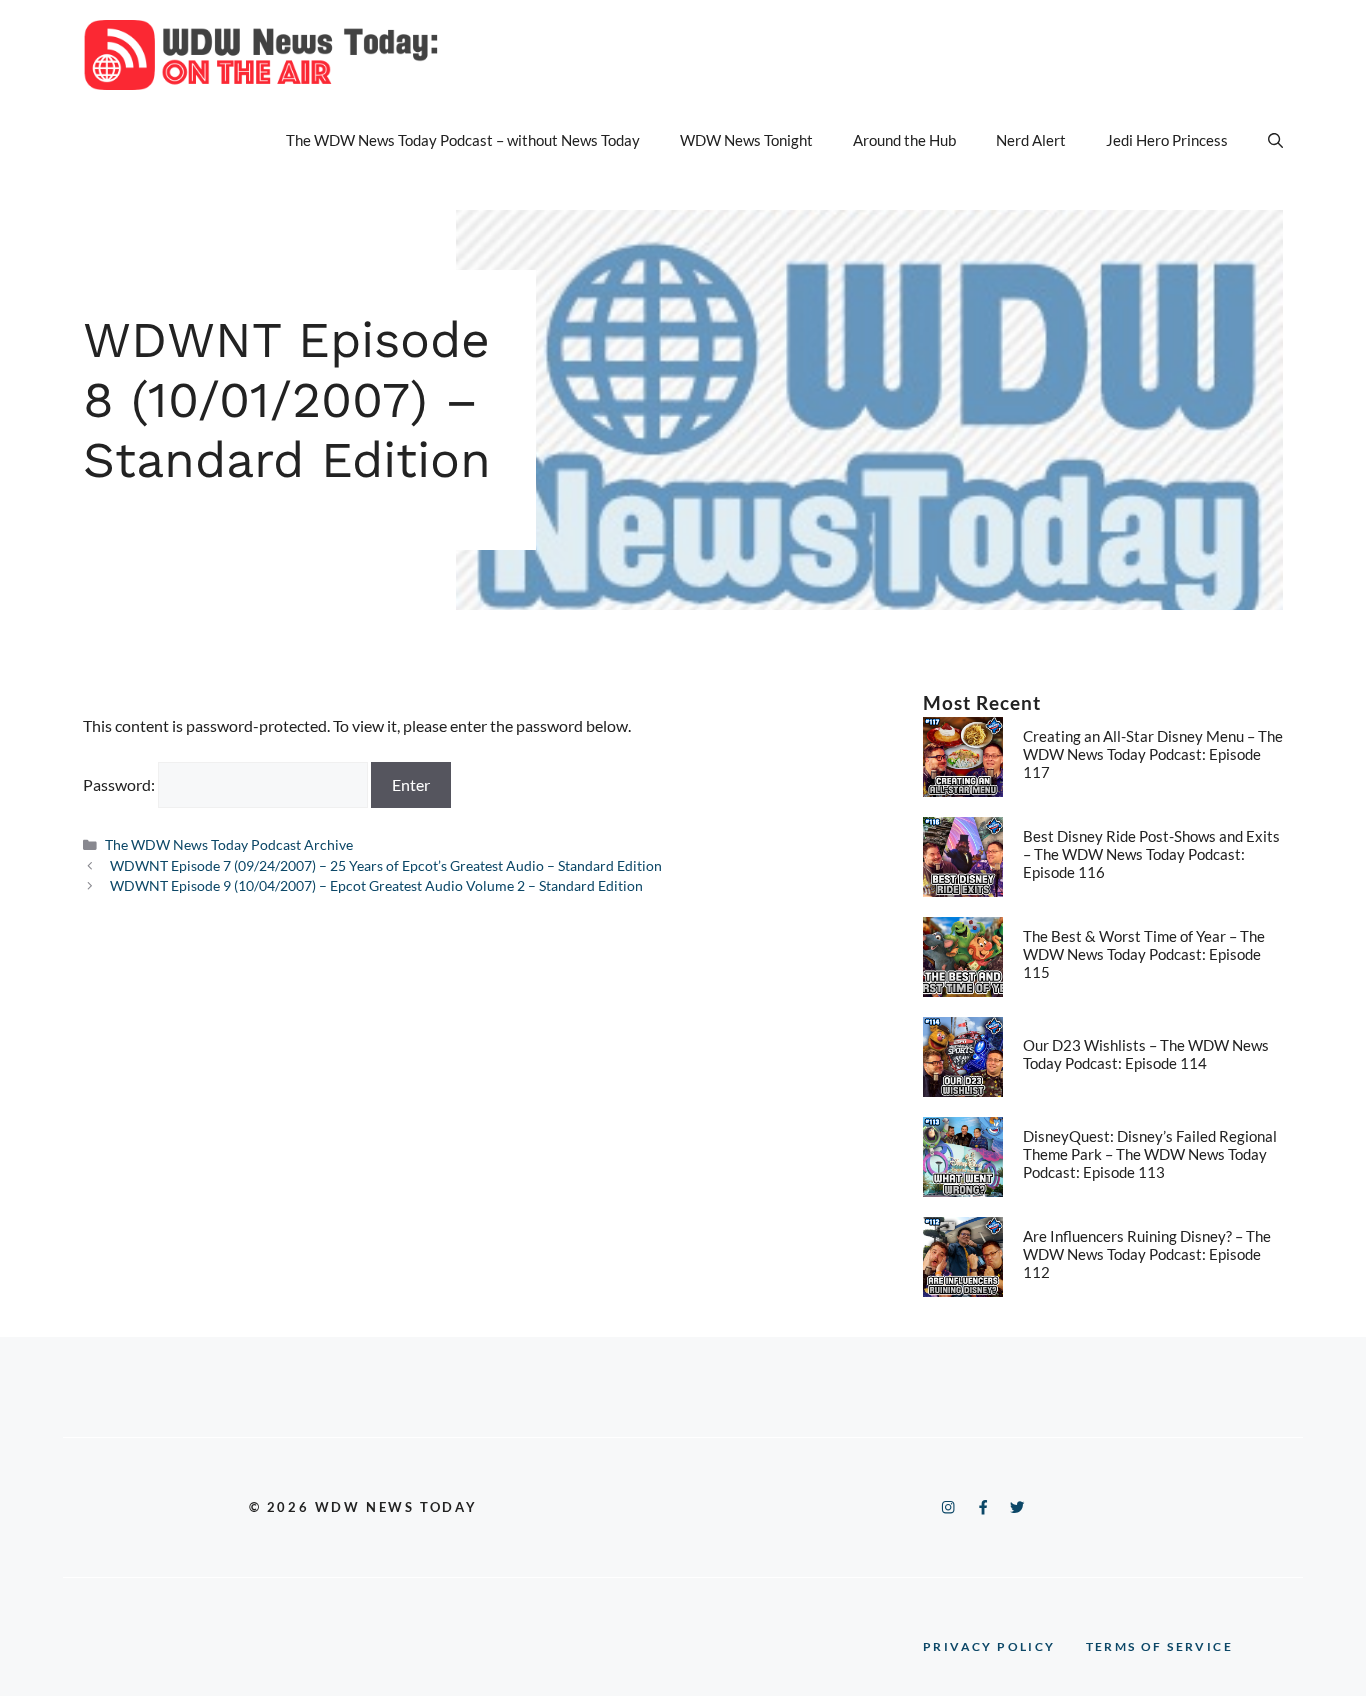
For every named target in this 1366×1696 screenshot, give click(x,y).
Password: (120, 784)
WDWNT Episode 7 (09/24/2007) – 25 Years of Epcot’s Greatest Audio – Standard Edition (386, 866)
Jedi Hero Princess (1167, 140)
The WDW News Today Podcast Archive (229, 845)
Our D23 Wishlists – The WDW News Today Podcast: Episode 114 (1146, 1054)
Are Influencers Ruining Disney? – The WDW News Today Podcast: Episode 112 (1147, 1254)
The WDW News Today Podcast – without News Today (463, 140)
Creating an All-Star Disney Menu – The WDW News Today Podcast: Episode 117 (1153, 754)
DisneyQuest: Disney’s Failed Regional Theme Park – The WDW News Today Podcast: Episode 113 (1150, 1154)
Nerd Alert (1031, 140)
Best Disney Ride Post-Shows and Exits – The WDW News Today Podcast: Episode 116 (1151, 854)
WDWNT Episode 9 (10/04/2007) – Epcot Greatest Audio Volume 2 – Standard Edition (376, 886)
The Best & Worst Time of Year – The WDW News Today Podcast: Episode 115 (1144, 954)
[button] (1275, 140)
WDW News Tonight (746, 140)
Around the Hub (904, 140)
